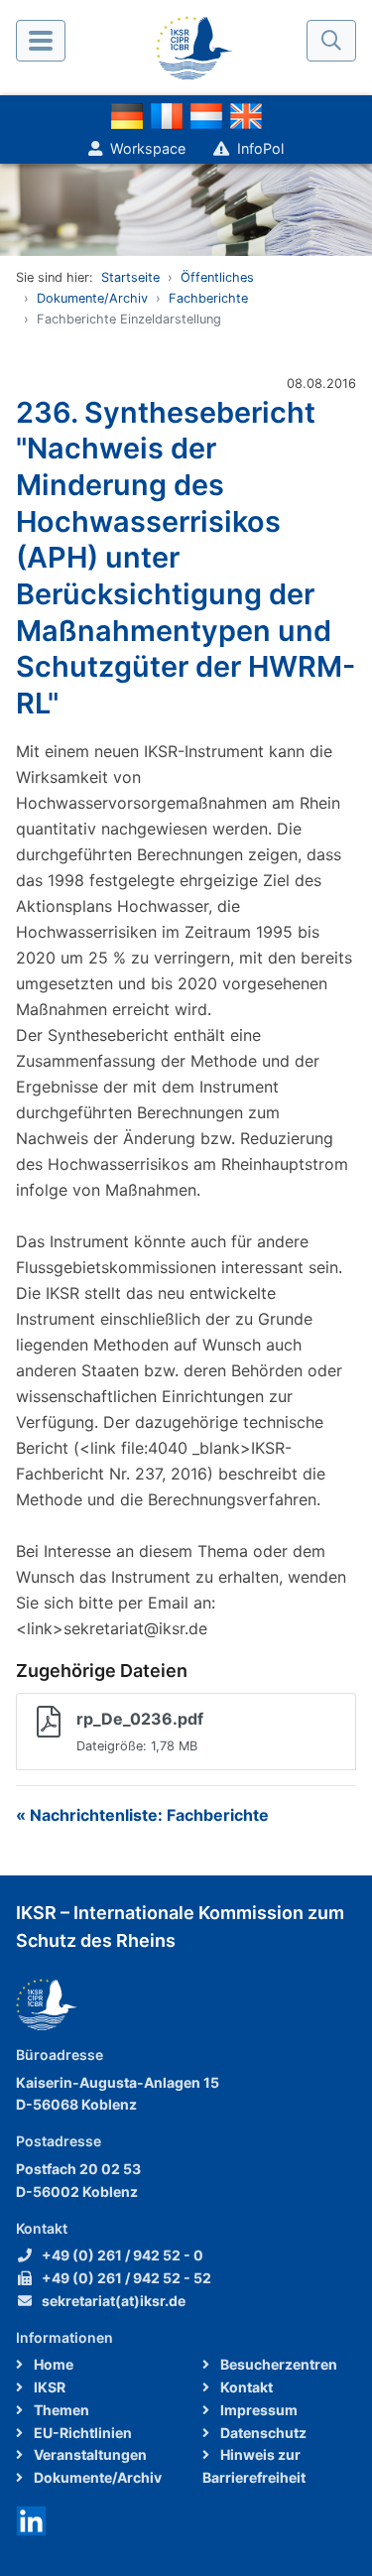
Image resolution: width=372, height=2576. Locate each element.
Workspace (148, 148)
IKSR (48, 2387)
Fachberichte (208, 298)
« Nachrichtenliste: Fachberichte (142, 1815)
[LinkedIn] (31, 2519)
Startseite (130, 277)
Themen (60, 2410)
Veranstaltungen (89, 2454)
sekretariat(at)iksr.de (114, 2301)
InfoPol (260, 148)
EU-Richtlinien (81, 2433)
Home (52, 2364)
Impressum (257, 2410)
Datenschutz (262, 2433)
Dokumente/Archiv (92, 298)
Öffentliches (217, 277)
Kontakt (245, 2387)
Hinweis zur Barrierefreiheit (254, 2466)
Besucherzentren (277, 2364)
